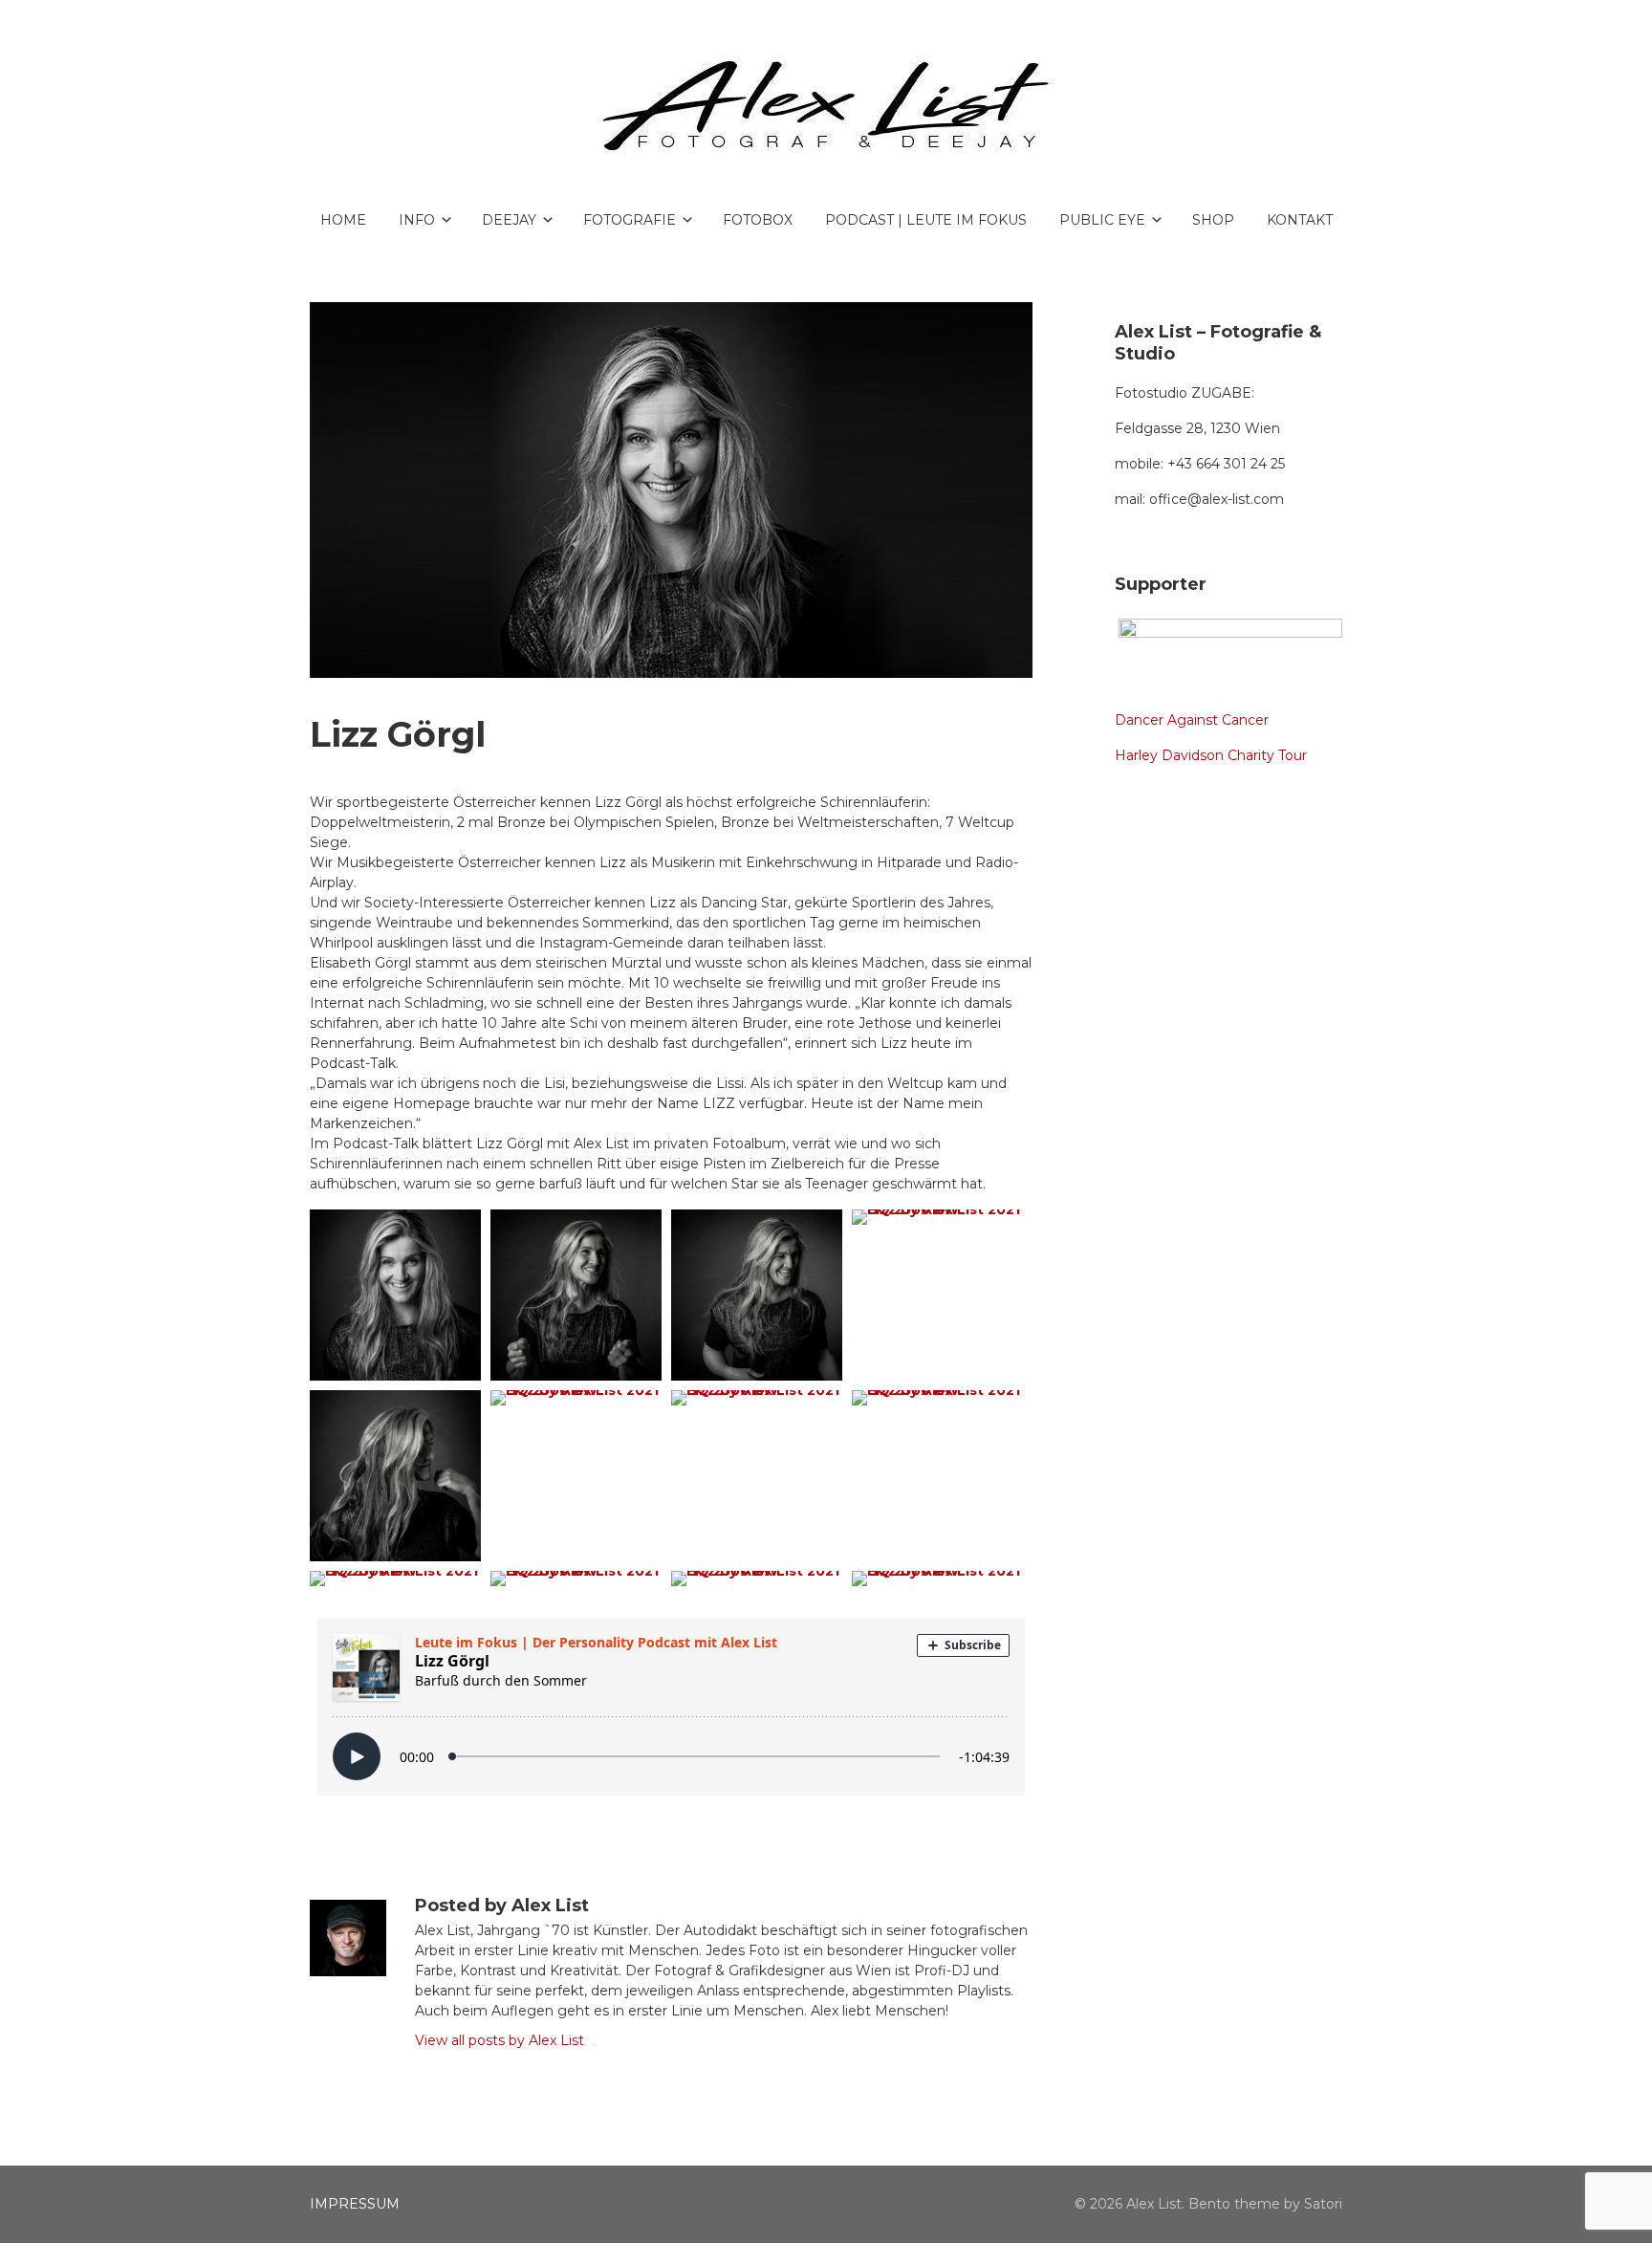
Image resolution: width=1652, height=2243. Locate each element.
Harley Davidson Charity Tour (1211, 755)
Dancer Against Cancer (1192, 720)
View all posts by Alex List (500, 2040)
